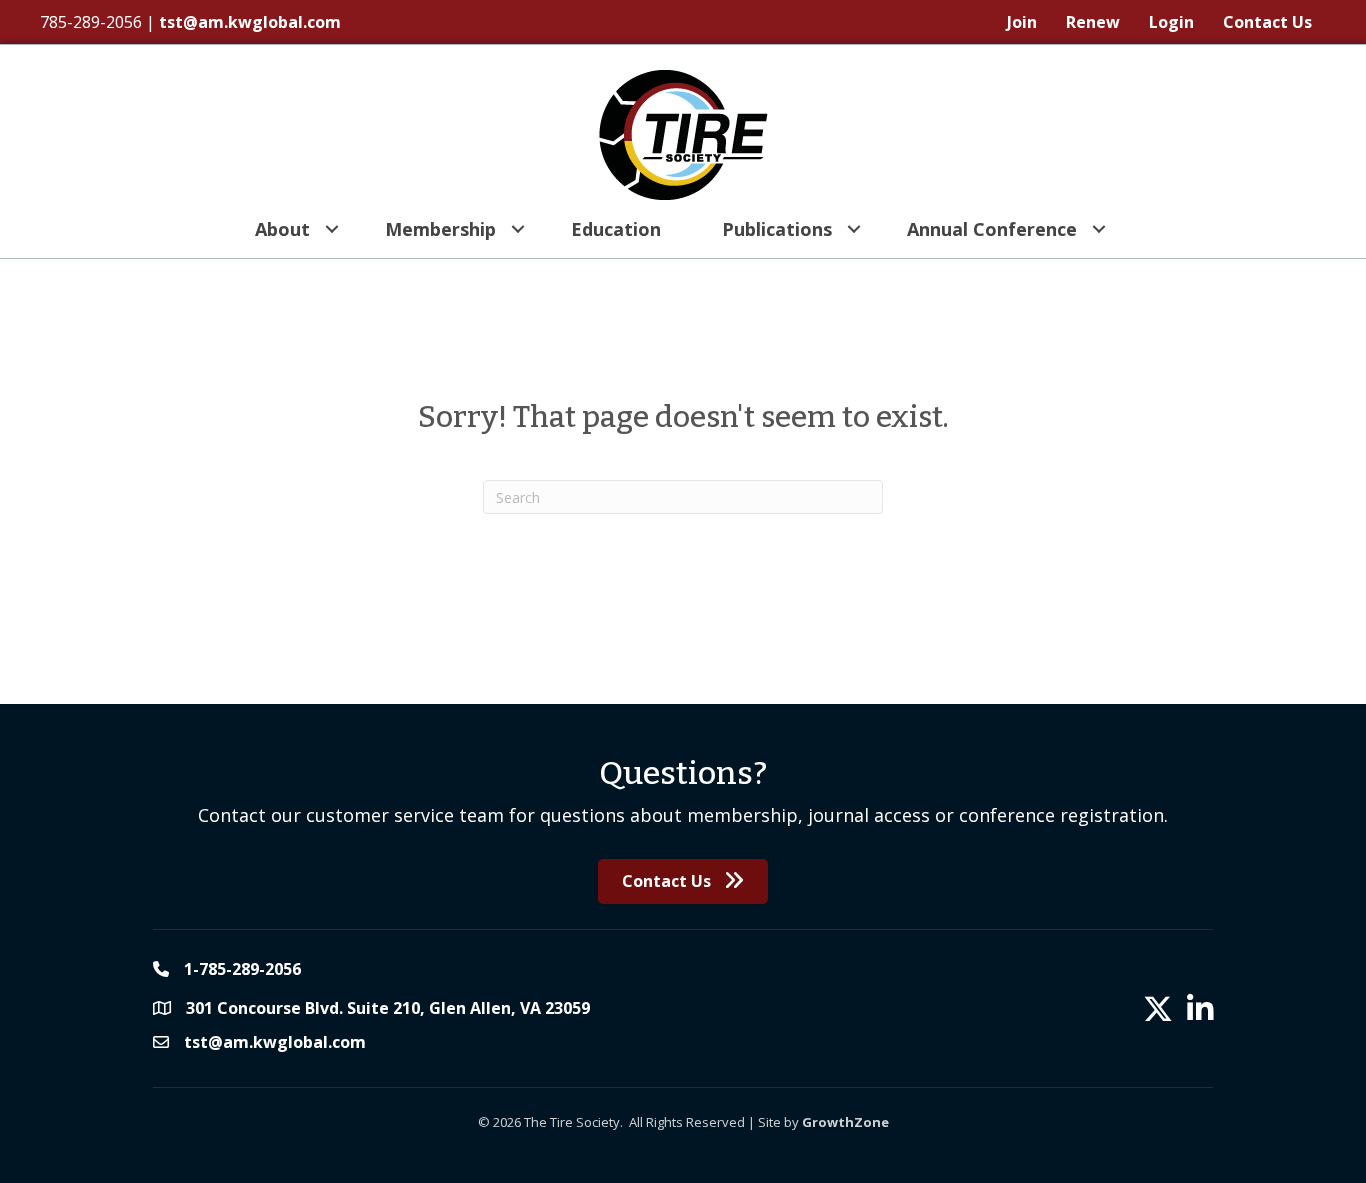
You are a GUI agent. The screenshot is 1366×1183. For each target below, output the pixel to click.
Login (1171, 22)
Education (616, 229)
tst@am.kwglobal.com (250, 22)
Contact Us (1267, 22)
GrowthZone (845, 1122)
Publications (777, 229)
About (282, 229)
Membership (440, 229)
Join (1022, 22)
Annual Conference (992, 229)
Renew (1093, 22)
